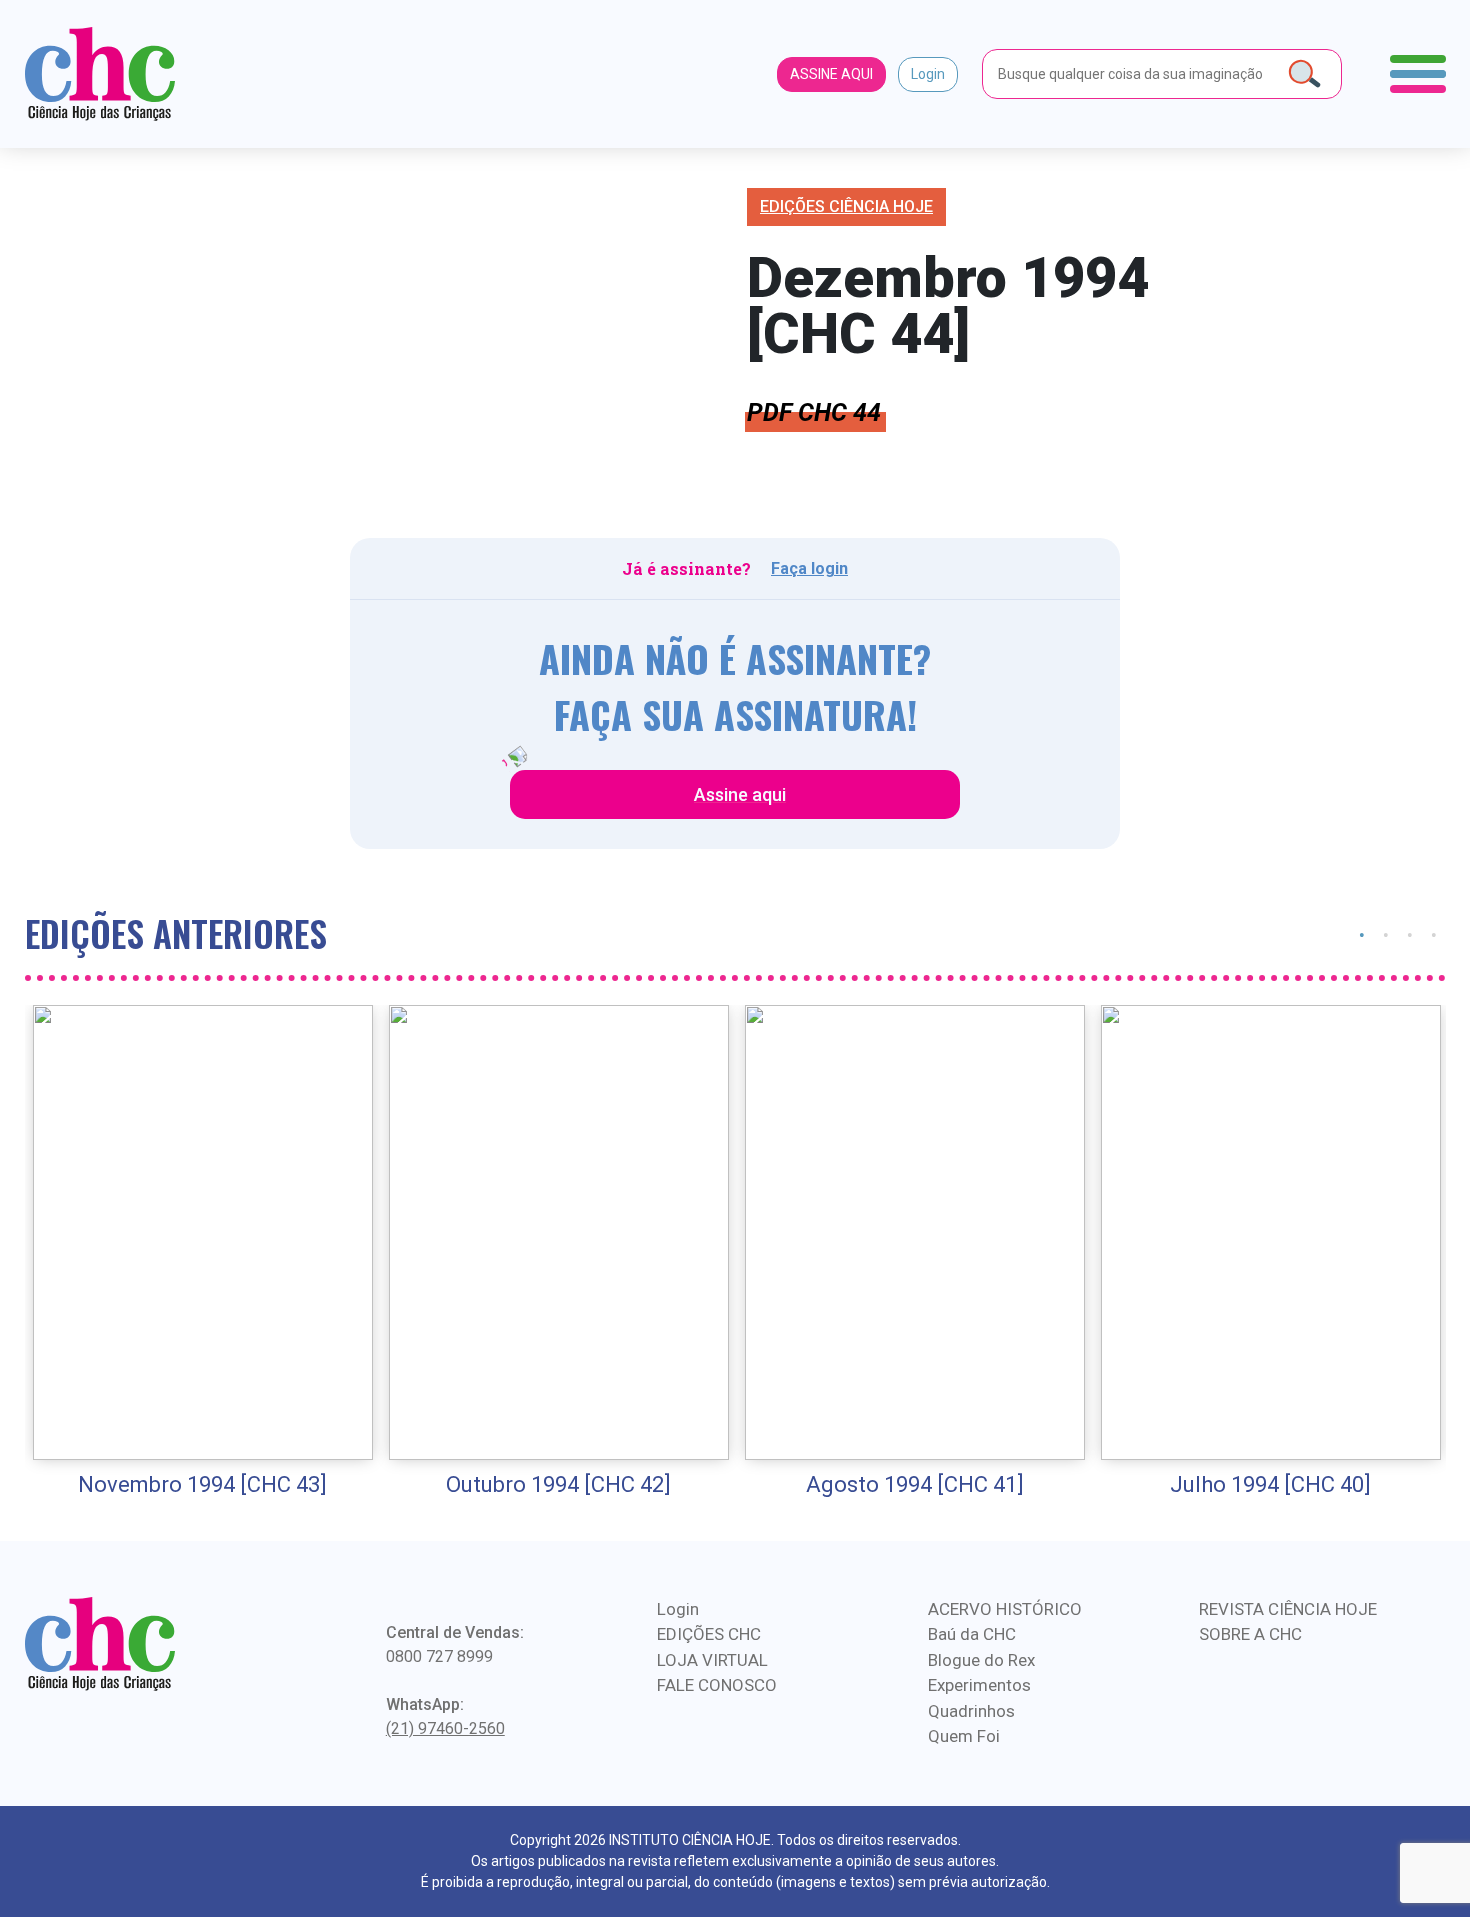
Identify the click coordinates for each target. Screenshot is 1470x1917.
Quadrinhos (971, 1711)
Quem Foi (964, 1736)
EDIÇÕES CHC (709, 1634)
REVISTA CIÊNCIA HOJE (1288, 1609)
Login (928, 74)
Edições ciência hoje (846, 206)
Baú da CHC (972, 1634)
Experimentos (979, 1685)
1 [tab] (1362, 933)
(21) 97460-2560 (445, 1728)
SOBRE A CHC (1250, 1634)
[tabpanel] (203, 1253)
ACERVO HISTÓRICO (1005, 1609)
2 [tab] (1386, 933)
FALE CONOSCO (717, 1685)
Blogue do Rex (981, 1660)
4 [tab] (1434, 933)
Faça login (809, 568)
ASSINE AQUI (831, 74)
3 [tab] (1410, 933)
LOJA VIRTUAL (712, 1660)
